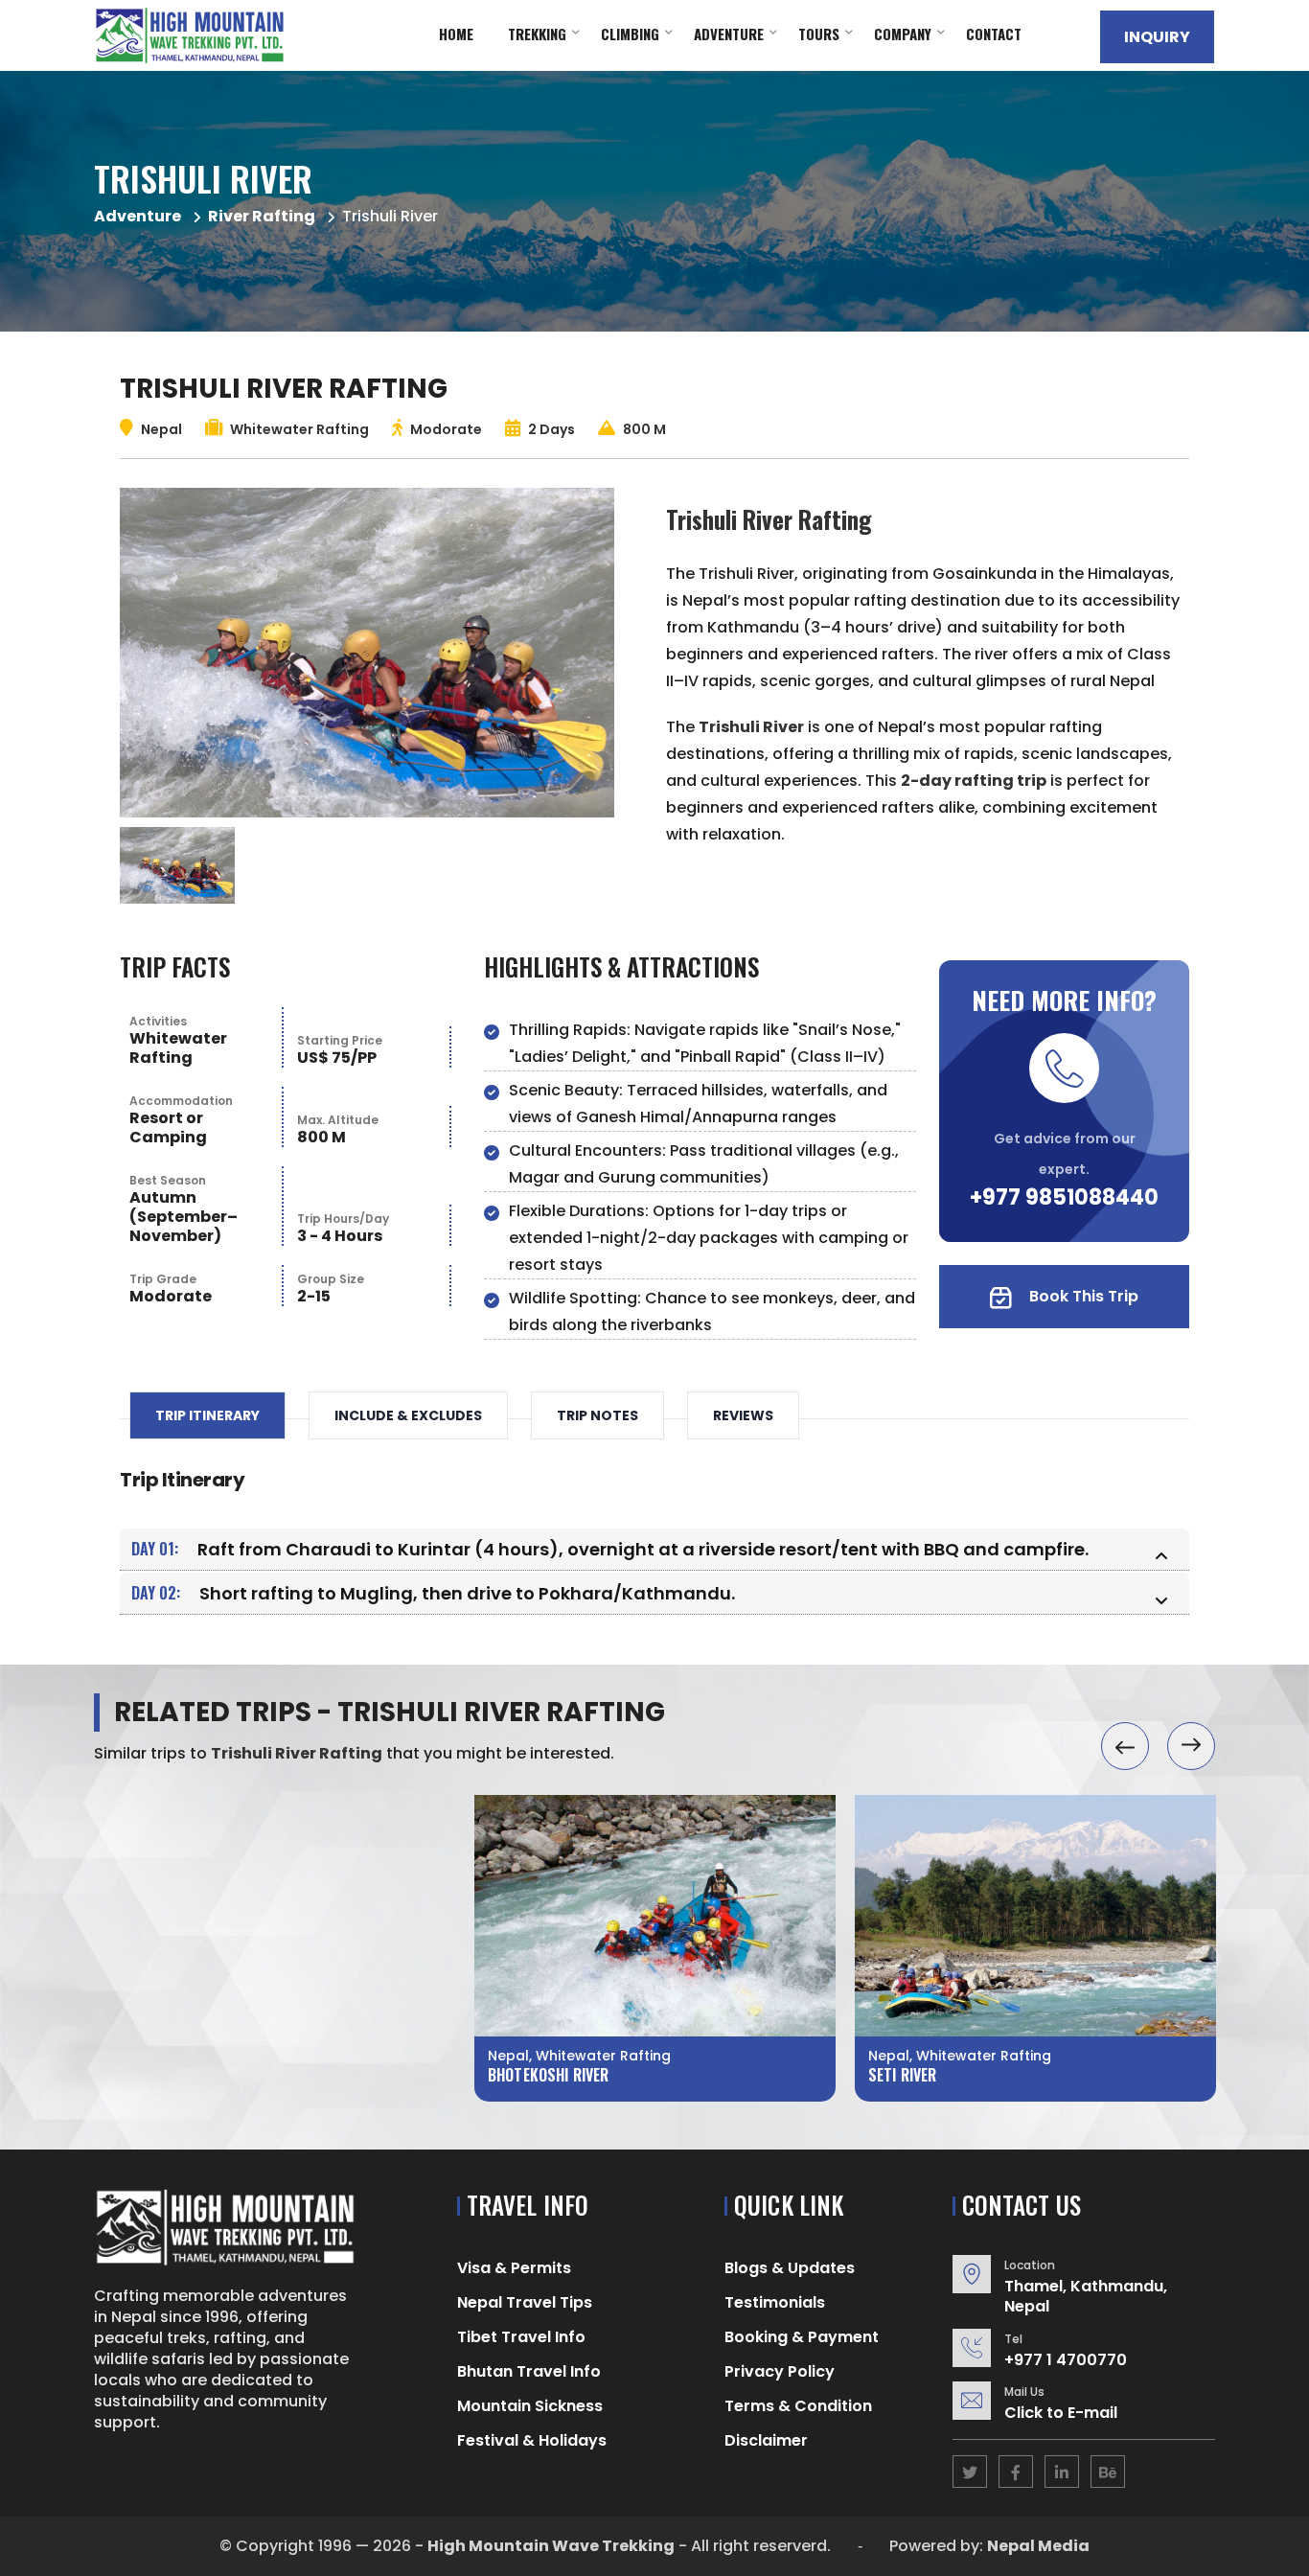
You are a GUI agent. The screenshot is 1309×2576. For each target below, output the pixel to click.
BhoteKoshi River (548, 2075)
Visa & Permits (514, 2268)
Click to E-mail (1061, 2413)
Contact (994, 34)
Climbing (630, 34)
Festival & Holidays (532, 2440)
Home (456, 34)
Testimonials (775, 2302)
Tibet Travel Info (521, 2337)
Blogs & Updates (790, 2268)
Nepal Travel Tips (525, 2302)
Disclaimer (766, 2440)
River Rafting (262, 216)
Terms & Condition (798, 2406)
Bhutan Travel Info (529, 2371)
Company (903, 34)
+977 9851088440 (1064, 1197)
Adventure (729, 34)
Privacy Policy (780, 2371)
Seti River (903, 2075)
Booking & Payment (802, 2337)
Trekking (537, 34)
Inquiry (1157, 37)
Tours (819, 34)
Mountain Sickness (530, 2406)
